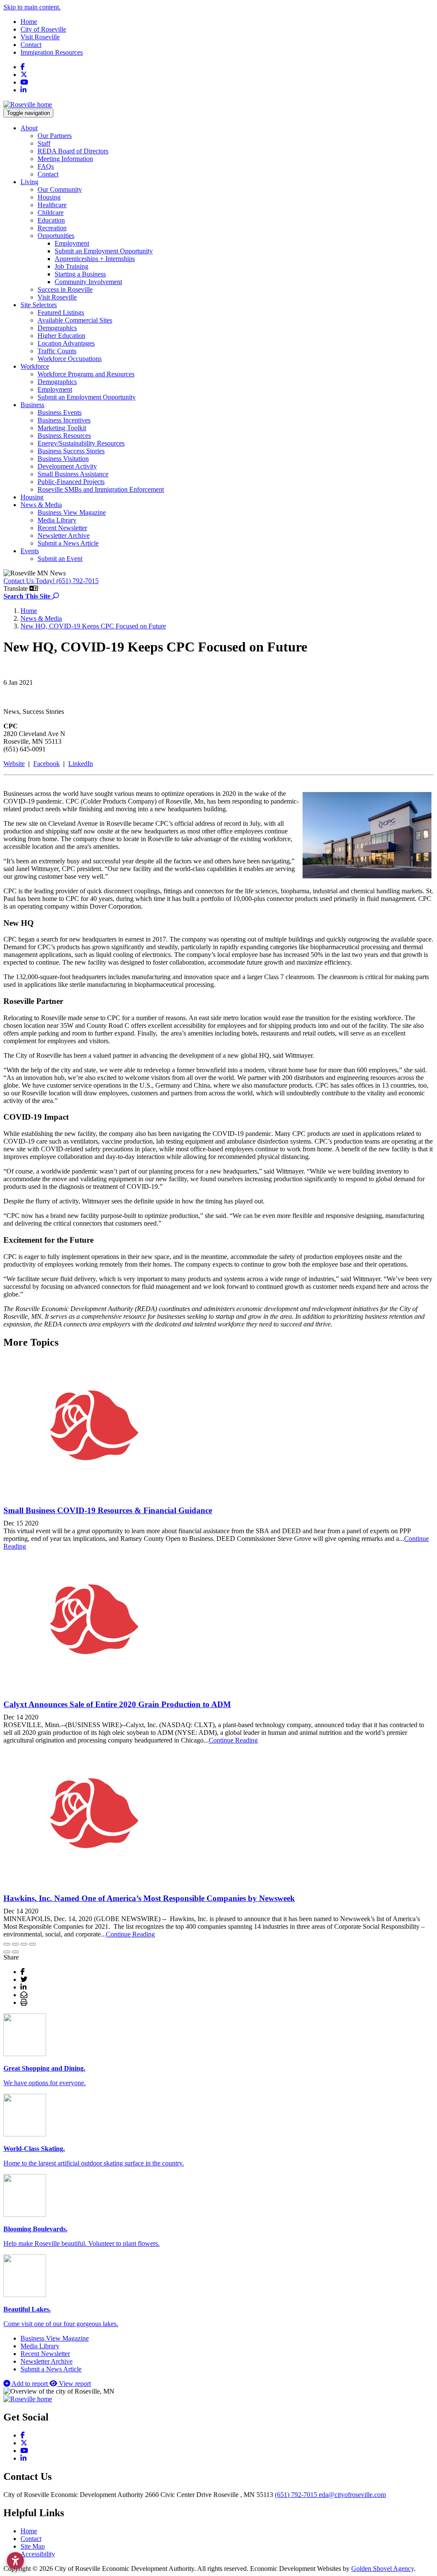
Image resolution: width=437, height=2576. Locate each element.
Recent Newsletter (62, 528)
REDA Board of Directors (73, 151)
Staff (44, 143)
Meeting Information (65, 159)
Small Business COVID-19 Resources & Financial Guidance (108, 1510)
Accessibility (38, 2554)
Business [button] (32, 405)
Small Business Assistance (73, 474)
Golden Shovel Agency (383, 2569)
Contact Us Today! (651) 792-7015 (51, 581)
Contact (31, 45)
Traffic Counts (57, 351)
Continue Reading (233, 1740)
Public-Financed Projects (71, 482)
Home (29, 22)
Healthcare (52, 205)
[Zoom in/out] (32, 1944)
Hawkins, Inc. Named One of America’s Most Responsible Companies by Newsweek (149, 1898)
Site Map (33, 2546)
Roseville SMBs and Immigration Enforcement (101, 489)
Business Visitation (63, 459)
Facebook (47, 764)
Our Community (60, 189)
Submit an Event (60, 559)
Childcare (51, 213)
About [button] (29, 128)
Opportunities (56, 236)
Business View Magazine (72, 512)
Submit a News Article (68, 543)
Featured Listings (61, 312)
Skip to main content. (32, 7)
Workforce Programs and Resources (86, 374)
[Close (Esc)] (7, 1944)
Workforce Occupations (70, 359)
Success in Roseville (65, 289)
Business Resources (64, 436)
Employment (72, 243)
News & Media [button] (41, 505)
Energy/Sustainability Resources (81, 443)
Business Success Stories (71, 451)
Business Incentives (64, 420)
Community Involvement (88, 282)
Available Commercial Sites (75, 320)
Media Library (57, 520)
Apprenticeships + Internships (95, 259)
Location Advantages (66, 343)
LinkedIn (81, 764)
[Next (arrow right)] (15, 1952)
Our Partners (55, 136)
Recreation (52, 228)
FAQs (46, 166)
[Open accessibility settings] (15, 2561)
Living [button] (29, 182)
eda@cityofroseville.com (352, 2495)
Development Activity (67, 466)
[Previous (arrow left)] (7, 1952)
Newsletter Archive (64, 535)
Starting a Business (80, 274)
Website (14, 764)
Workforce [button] (35, 366)
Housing (49, 197)
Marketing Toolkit (62, 428)
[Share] (15, 1944)
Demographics (57, 328)
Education (51, 220)
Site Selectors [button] (39, 305)
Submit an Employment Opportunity (104, 251)
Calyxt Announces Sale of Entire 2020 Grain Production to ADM (117, 1704)
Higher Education (61, 336)
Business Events (60, 412)
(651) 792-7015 (297, 2495)
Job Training (71, 266)
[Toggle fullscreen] (24, 1944)
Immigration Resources (52, 52)
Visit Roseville (40, 37)
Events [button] (30, 551)
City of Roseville (43, 29)
